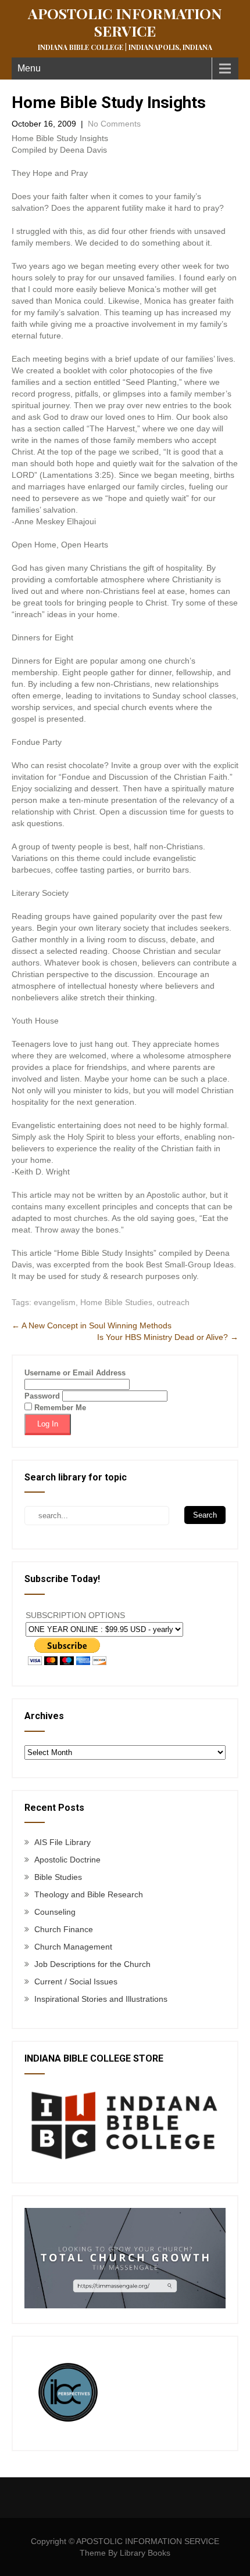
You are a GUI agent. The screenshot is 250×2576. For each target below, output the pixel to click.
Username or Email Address (75, 1373)
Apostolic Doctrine (67, 1860)
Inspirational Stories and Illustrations (101, 1999)
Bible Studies (58, 1877)
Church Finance (64, 1929)
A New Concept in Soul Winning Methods (92, 1325)
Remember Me (59, 1408)
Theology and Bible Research (89, 1894)
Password (42, 1396)
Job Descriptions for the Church (92, 1964)
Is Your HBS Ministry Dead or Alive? (168, 1337)
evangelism (55, 1302)
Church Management (73, 1947)
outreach (173, 1302)
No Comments (114, 124)
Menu (29, 68)
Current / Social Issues (76, 1981)
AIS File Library (63, 1842)
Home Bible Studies (116, 1302)
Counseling (55, 1912)
